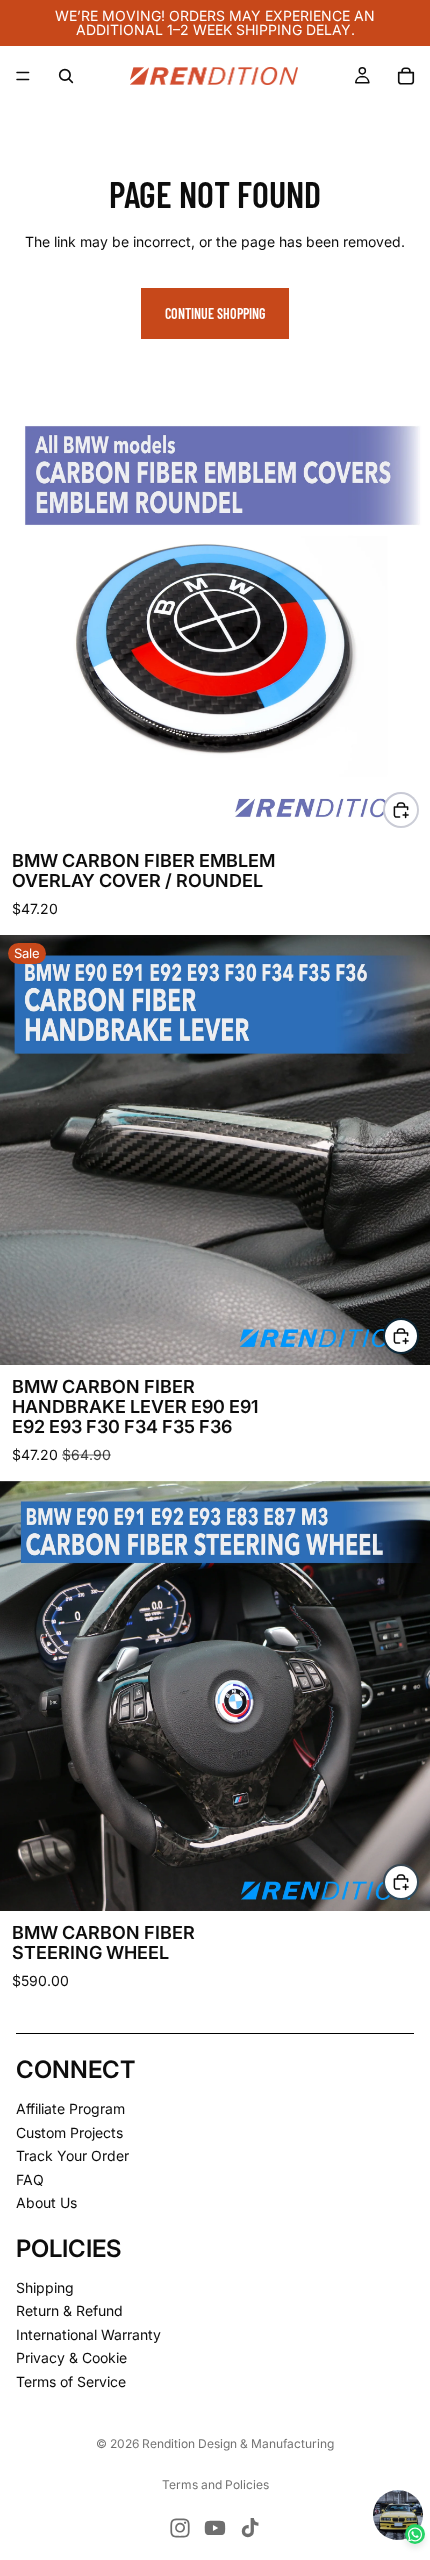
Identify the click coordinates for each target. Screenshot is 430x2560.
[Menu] (23, 76)
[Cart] (406, 76)
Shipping (45, 2286)
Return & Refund (69, 2310)
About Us (46, 2202)
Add (418, 1335)
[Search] (66, 76)
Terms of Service (71, 2381)
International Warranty (88, 2333)
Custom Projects (69, 2131)
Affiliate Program (70, 2108)
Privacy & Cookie (71, 2357)
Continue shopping (215, 313)
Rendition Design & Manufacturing (238, 2443)
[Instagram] (180, 2528)
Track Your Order (72, 2155)
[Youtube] (215, 2528)
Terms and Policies (215, 2484)
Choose (418, 809)
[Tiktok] (250, 2528)
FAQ (30, 2178)
